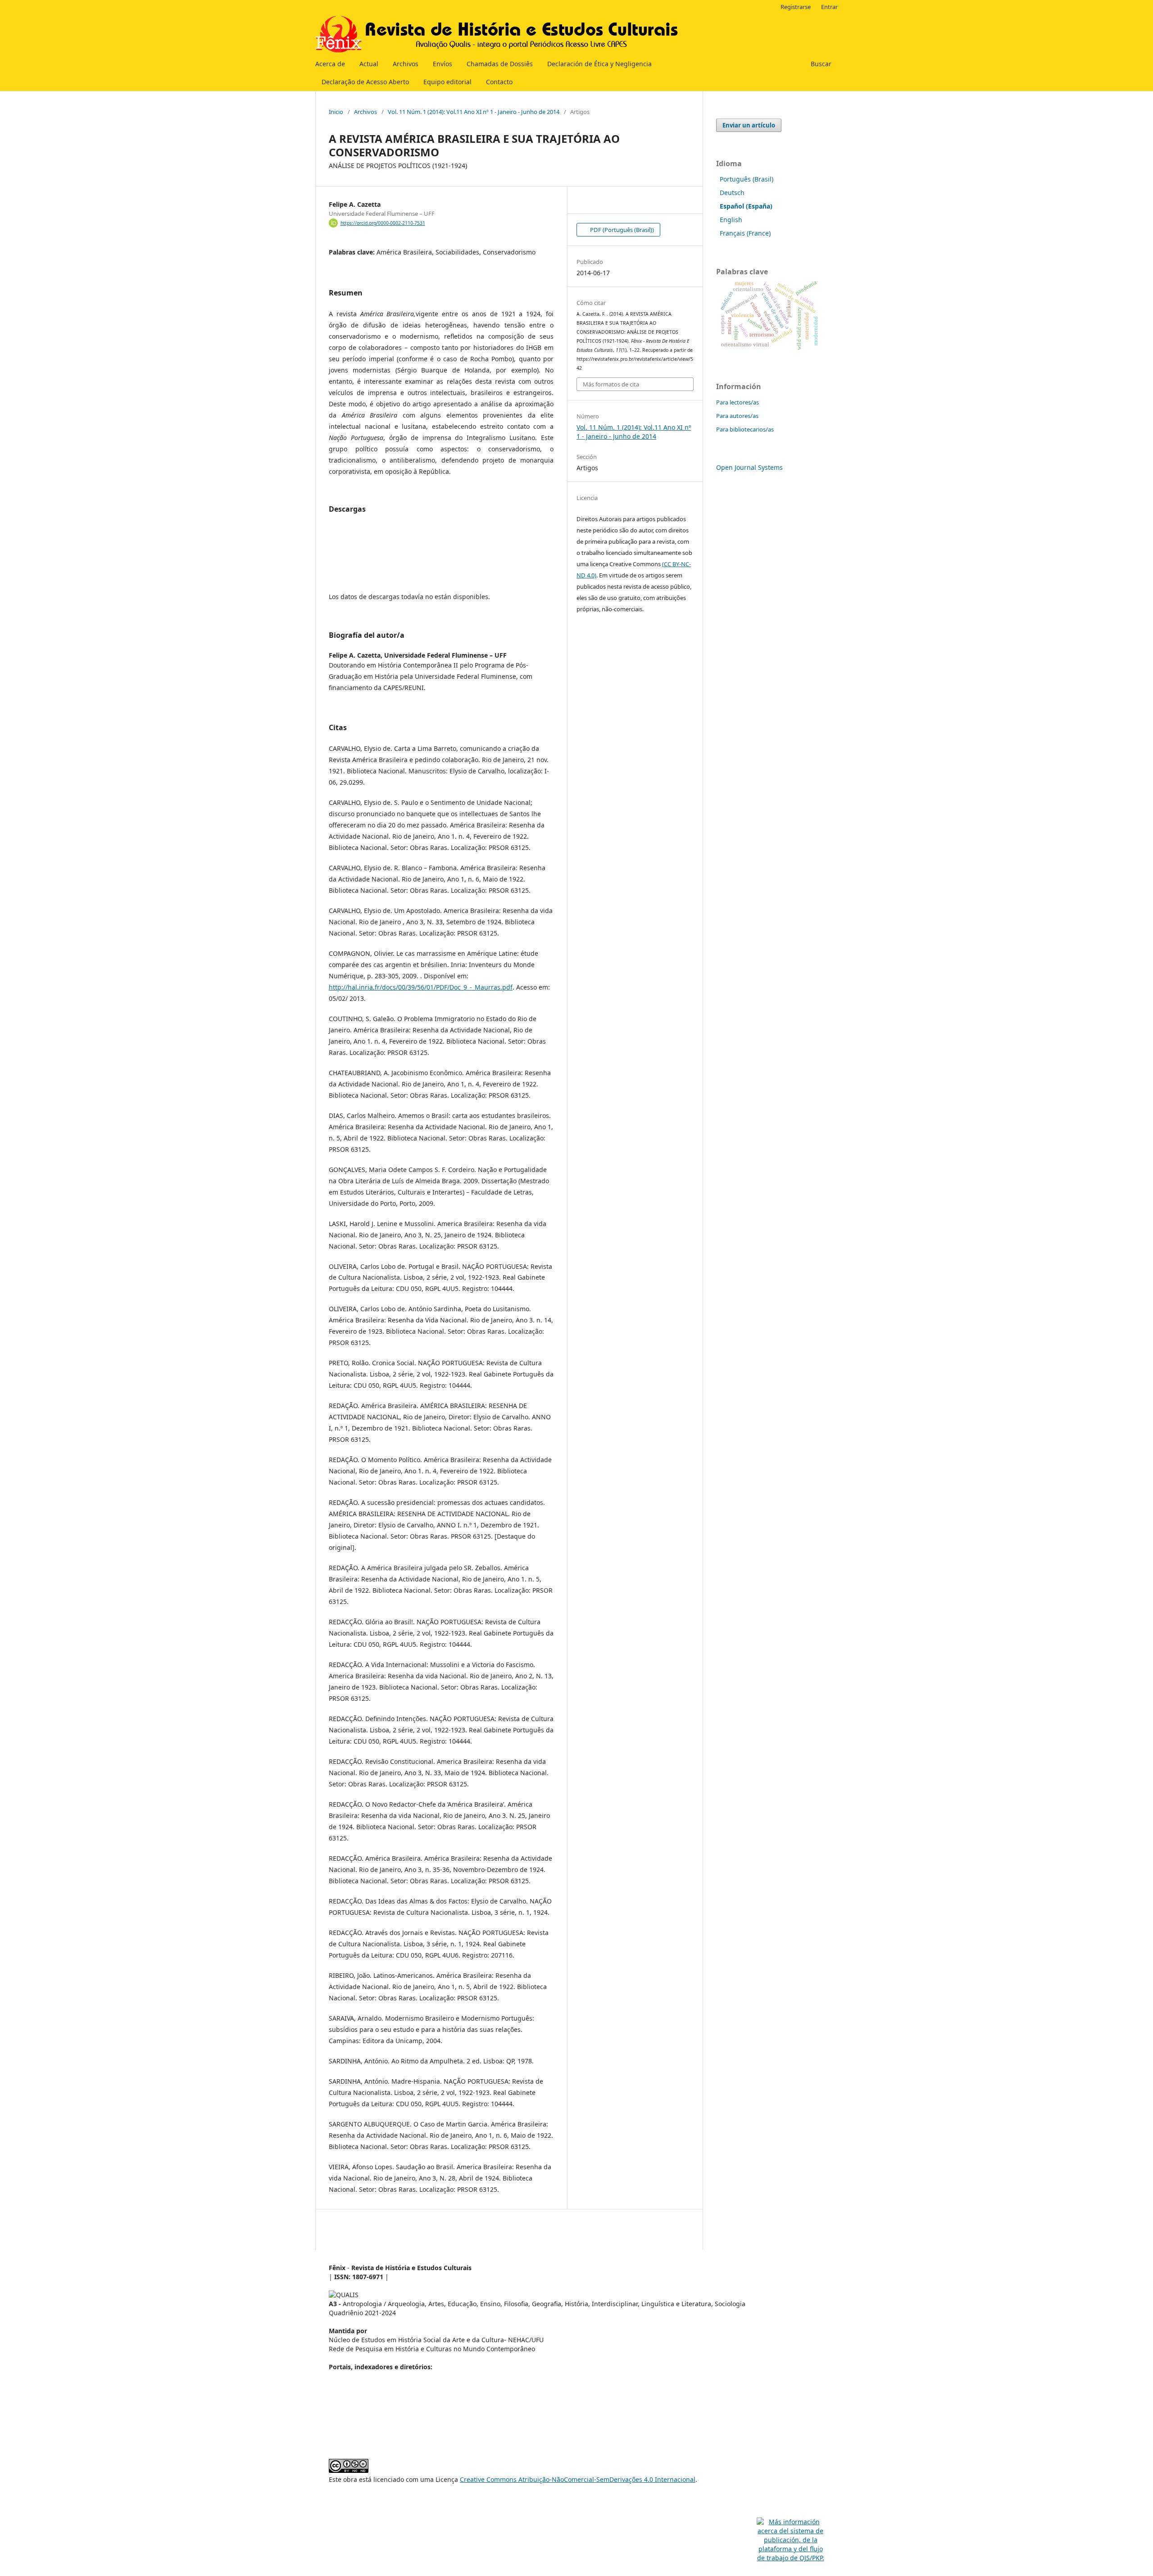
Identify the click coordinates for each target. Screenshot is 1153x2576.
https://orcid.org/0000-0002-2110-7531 (383, 223)
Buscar (820, 64)
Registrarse (796, 7)
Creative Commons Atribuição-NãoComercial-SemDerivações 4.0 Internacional (578, 2479)
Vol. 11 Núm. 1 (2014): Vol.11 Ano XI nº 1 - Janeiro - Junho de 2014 (474, 112)
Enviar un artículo (749, 125)
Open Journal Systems (749, 467)
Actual (369, 64)
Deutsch (732, 193)
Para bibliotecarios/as (745, 429)
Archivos (406, 64)
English (731, 220)
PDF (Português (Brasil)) (621, 230)
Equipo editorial (447, 82)
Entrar (829, 7)
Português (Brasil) (747, 179)
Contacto (499, 82)
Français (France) (745, 233)
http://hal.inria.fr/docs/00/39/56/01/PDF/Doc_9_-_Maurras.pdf (421, 987)
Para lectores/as (738, 402)
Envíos (443, 64)
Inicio (336, 112)
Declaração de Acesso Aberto (365, 82)
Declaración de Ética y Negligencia (599, 64)
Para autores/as (737, 416)
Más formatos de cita (611, 384)
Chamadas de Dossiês (500, 64)
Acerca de (330, 64)
